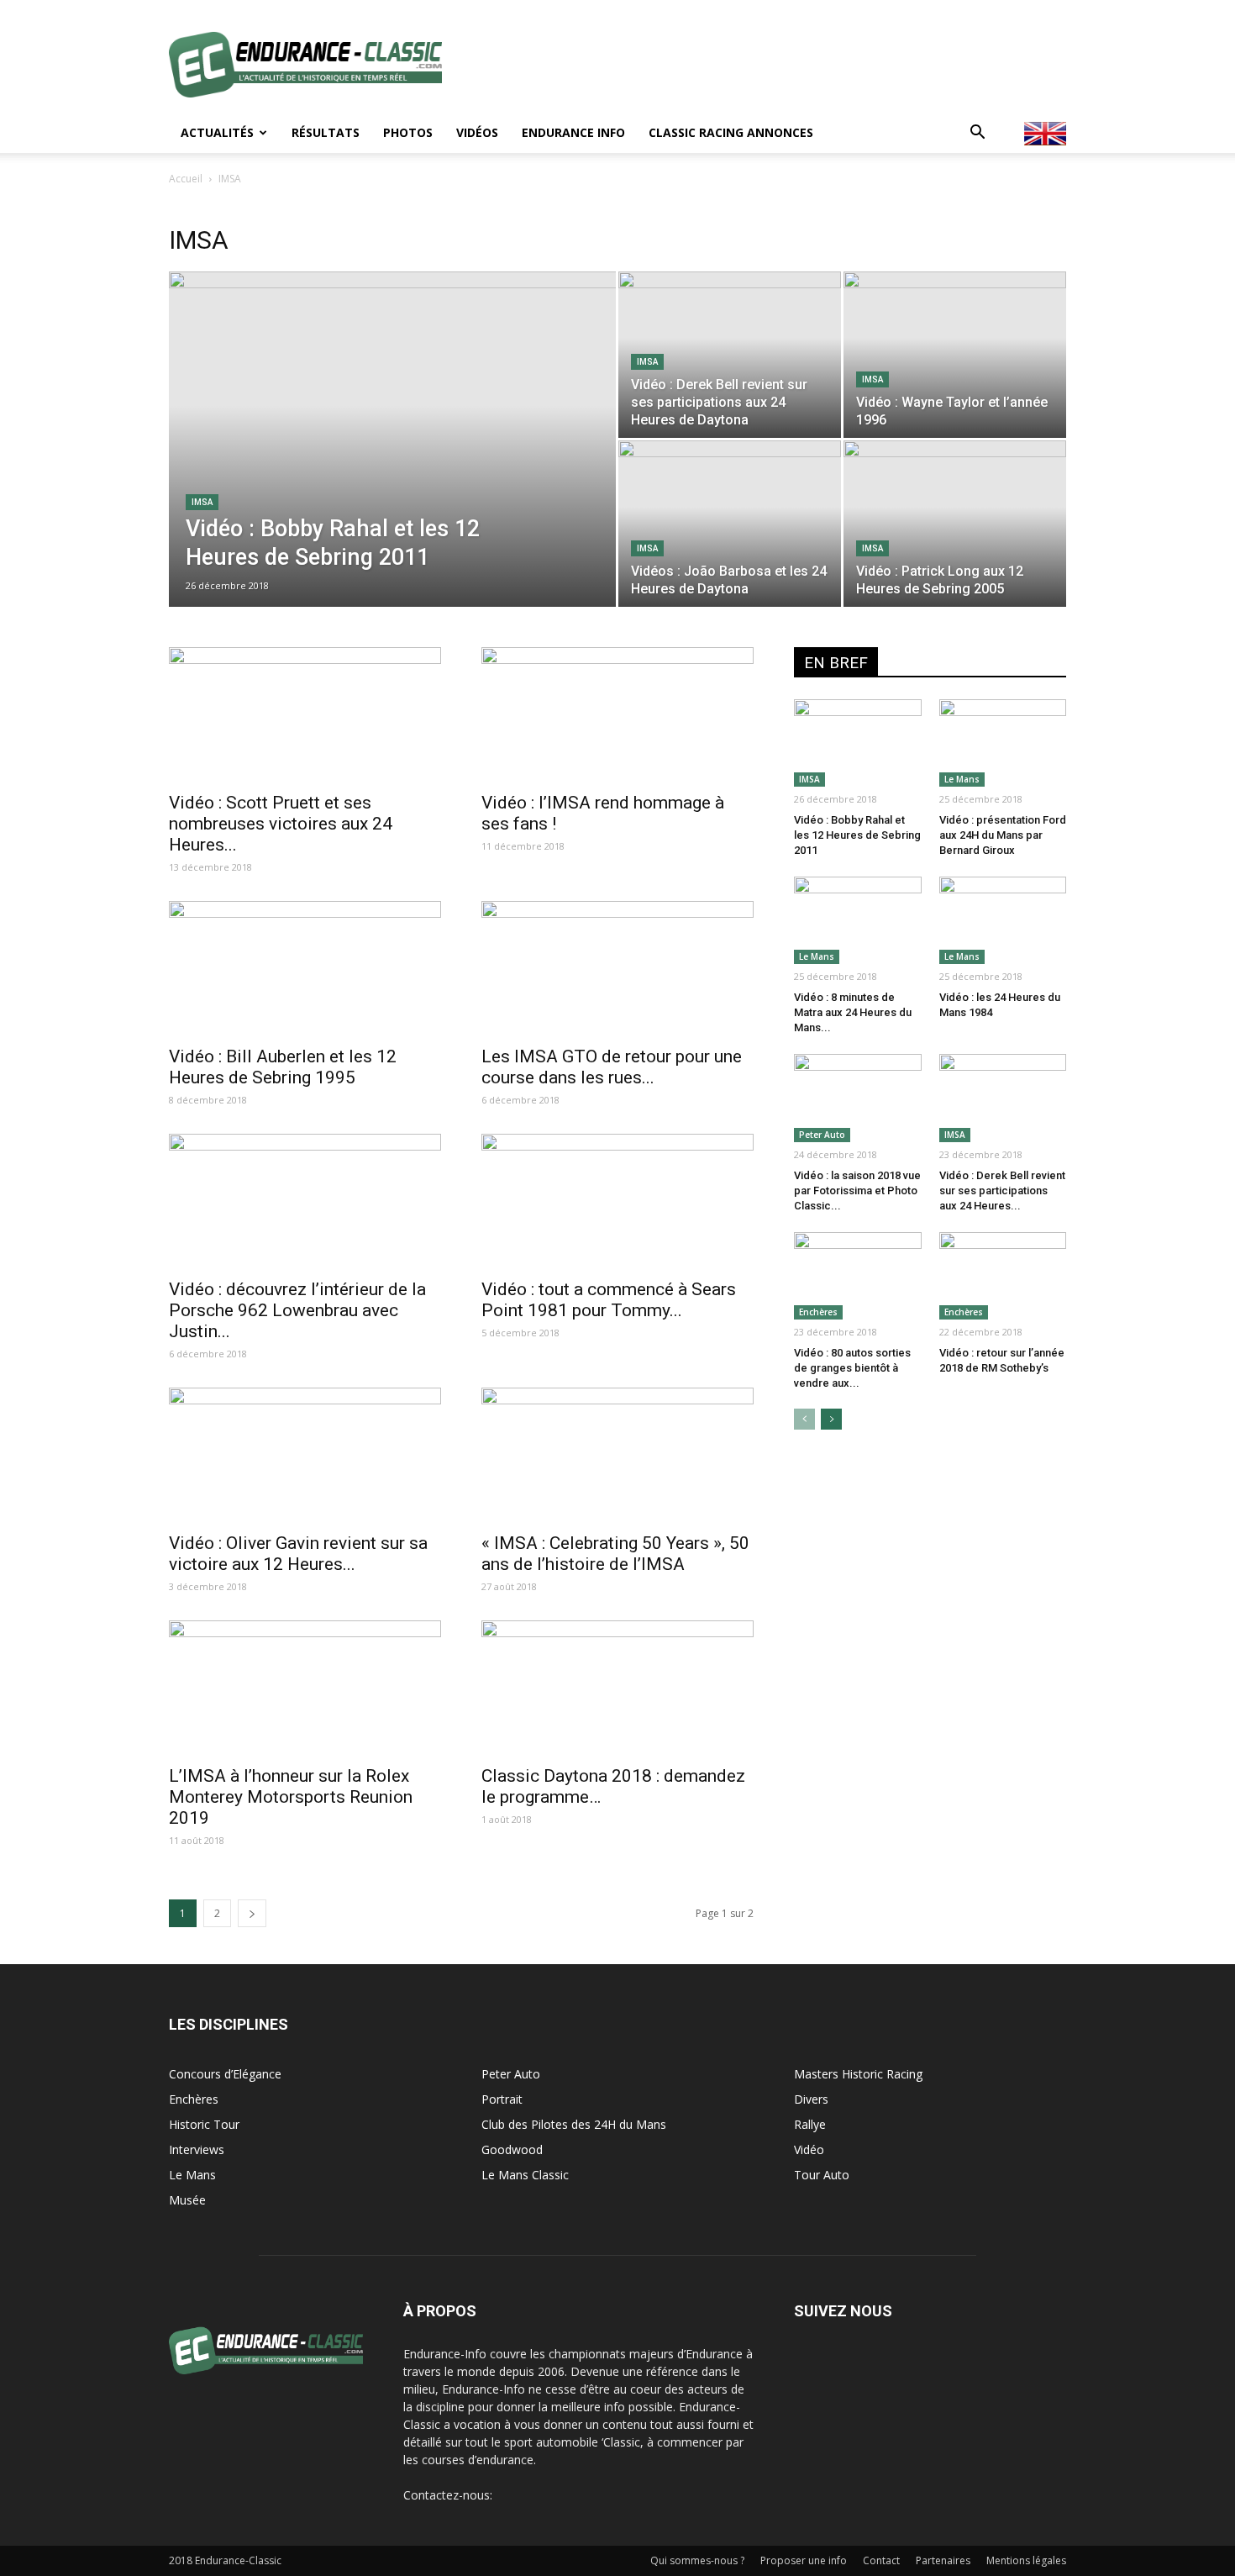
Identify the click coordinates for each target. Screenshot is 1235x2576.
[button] (977, 133)
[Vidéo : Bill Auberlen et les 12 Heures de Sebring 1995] (305, 968)
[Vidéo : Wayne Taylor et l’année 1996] (955, 355)
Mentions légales (1026, 2560)
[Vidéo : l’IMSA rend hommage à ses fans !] (617, 714)
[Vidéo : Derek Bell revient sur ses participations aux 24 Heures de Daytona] (730, 355)
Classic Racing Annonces (731, 132)
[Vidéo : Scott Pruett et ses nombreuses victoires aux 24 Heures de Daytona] (305, 714)
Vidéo (809, 2149)
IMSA (202, 502)
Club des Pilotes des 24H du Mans (574, 2124)
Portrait (502, 2099)
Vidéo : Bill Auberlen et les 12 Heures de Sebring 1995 (283, 1067)
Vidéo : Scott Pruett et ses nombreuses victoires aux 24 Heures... (281, 824)
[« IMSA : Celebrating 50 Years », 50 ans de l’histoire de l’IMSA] (617, 1455)
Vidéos (477, 132)
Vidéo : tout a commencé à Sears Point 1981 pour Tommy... (609, 1300)
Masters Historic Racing (858, 2074)
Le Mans (962, 779)
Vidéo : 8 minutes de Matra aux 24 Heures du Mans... (853, 1012)
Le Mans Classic (525, 2175)
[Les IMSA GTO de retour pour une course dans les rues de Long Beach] (617, 968)
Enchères (818, 1312)
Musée (187, 2200)
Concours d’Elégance (225, 2074)
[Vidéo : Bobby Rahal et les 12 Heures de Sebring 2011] (392, 439)
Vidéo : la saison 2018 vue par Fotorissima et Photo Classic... (857, 1191)
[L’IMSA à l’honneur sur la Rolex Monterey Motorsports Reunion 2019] (305, 1688)
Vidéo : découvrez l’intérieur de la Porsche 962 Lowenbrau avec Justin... (297, 1310)
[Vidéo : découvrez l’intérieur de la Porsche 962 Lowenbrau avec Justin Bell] (305, 1201)
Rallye (810, 2124)
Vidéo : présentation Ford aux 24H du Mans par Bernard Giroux (1003, 835)
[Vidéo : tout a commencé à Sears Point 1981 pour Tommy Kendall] (617, 1201)
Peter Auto (822, 1135)
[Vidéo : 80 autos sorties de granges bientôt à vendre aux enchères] (858, 1276)
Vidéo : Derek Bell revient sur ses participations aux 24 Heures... (1002, 1191)
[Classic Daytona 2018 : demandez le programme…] (617, 1688)
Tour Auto (822, 2175)
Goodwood (512, 2149)
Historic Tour (204, 2124)
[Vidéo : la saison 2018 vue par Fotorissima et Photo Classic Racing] (858, 1098)
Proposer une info (804, 2560)
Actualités (217, 132)
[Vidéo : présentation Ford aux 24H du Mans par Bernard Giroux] (1003, 743)
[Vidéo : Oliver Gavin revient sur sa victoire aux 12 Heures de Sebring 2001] (305, 1455)
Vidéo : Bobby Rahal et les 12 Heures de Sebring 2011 (857, 835)
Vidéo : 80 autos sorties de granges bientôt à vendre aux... (852, 1368)
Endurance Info (573, 132)
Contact (881, 2560)
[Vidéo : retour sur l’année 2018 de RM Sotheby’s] (1003, 1276)
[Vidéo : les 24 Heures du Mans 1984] (1003, 920)
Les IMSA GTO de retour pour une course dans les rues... (612, 1067)
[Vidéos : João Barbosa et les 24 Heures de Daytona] (730, 524)
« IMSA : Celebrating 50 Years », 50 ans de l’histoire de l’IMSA (615, 1554)
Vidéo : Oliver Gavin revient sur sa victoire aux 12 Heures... (298, 1554)
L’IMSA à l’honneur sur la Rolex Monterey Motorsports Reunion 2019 (291, 1797)
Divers (811, 2099)
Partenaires (943, 2560)
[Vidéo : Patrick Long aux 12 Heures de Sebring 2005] (955, 524)
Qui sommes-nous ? (697, 2560)
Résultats (326, 132)
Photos (408, 132)
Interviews (197, 2149)
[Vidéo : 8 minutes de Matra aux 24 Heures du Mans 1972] (858, 920)
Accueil (186, 179)
